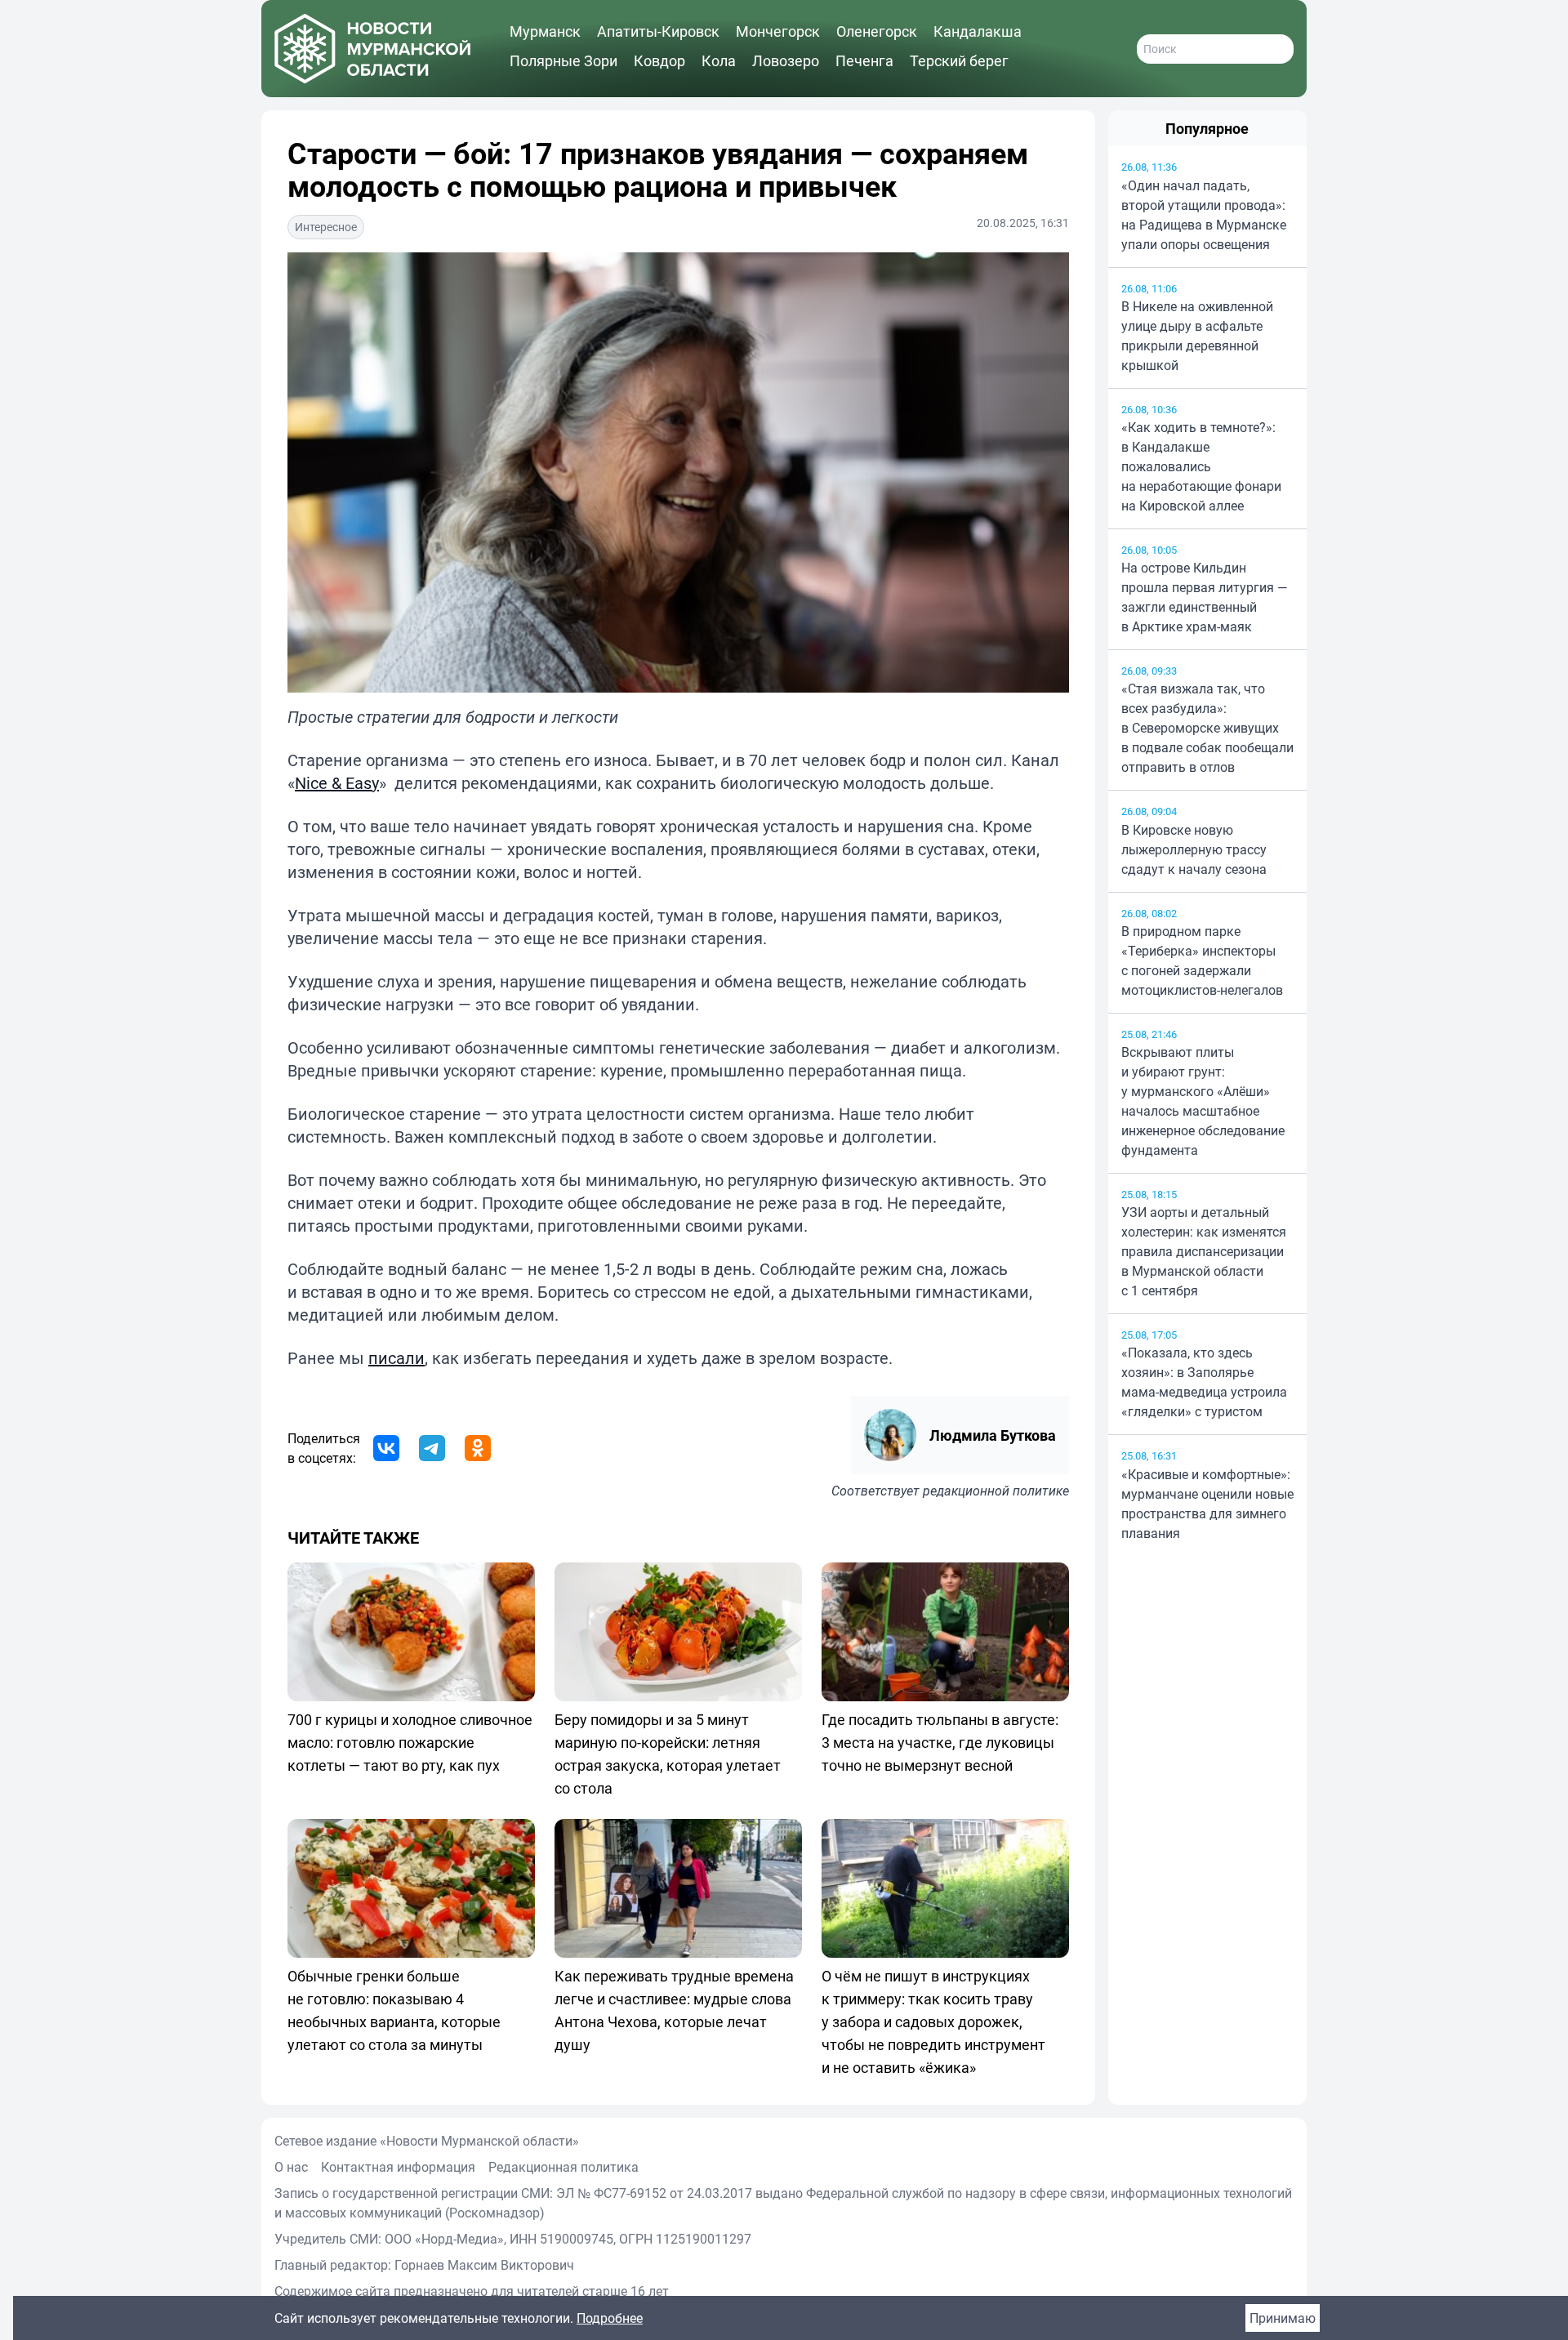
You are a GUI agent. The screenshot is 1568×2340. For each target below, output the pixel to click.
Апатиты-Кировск (658, 31)
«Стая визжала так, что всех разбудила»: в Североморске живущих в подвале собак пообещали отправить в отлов (1207, 728)
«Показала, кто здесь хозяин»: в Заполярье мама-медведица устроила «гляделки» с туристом (1204, 1382)
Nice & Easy (337, 783)
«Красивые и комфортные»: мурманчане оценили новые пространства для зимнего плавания (1207, 1504)
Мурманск (545, 31)
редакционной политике (996, 1491)
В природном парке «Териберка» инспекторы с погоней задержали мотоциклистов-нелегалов (1202, 961)
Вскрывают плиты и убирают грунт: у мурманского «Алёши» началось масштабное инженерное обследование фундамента (1203, 1101)
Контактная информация (398, 2167)
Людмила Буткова (993, 1435)
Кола (719, 60)
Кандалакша (978, 31)
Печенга (864, 60)
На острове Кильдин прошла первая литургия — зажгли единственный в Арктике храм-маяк (1205, 597)
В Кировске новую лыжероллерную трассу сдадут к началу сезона (1194, 849)
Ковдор (659, 60)
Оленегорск (877, 31)
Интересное (326, 227)
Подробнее (610, 2318)
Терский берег (959, 60)
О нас (291, 2167)
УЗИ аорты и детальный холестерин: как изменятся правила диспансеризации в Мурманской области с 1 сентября (1204, 1251)
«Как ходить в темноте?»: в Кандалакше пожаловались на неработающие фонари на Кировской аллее (1201, 466)
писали (396, 1358)
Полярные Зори (563, 60)
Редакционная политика (563, 2167)
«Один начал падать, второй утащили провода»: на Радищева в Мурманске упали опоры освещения (1204, 215)
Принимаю (1283, 2318)
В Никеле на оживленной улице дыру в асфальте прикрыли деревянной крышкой (1197, 336)
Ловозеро (786, 60)
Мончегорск (778, 31)
